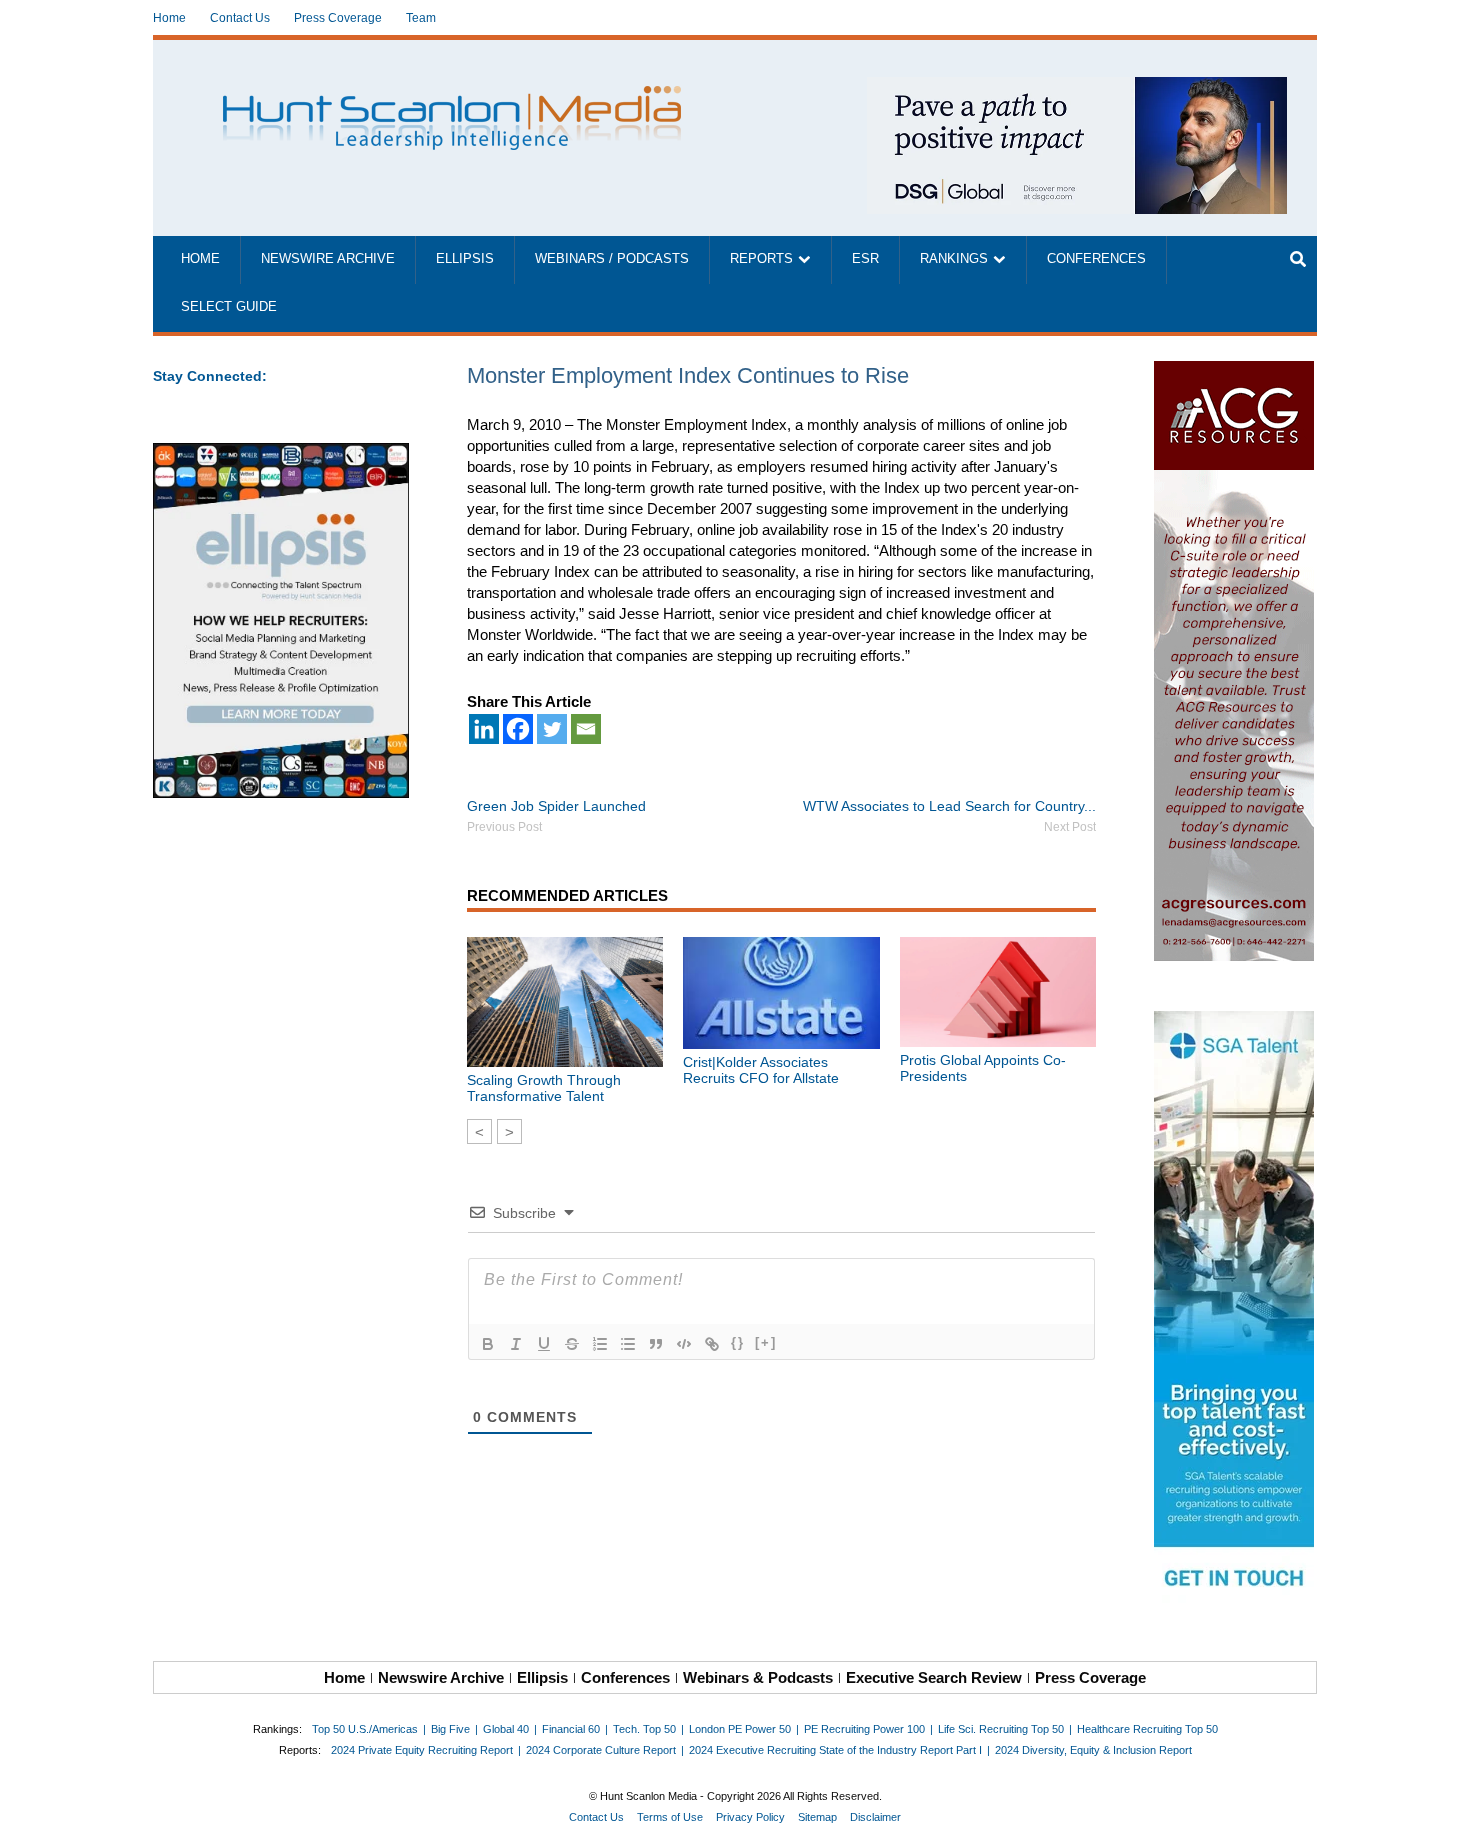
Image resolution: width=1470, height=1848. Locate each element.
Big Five (450, 1729)
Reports (761, 259)
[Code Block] (684, 1344)
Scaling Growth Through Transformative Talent (544, 1088)
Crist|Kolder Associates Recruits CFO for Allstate (761, 1070)
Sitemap (817, 1817)
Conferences (1096, 259)
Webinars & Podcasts (758, 1677)
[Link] (712, 1344)
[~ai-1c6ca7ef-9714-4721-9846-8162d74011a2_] (1077, 87)
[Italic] (516, 1344)
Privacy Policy (750, 1817)
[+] (766, 1342)
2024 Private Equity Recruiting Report (422, 1750)
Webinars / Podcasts (612, 259)
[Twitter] (552, 729)
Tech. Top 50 (644, 1729)
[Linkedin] (484, 729)
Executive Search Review (934, 1677)
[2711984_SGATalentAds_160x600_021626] (1235, 1311)
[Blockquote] (656, 1344)
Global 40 (506, 1729)
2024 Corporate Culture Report (601, 1750)
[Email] (586, 729)
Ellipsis (465, 259)
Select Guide (229, 307)
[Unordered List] (628, 1344)
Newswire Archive (328, 259)
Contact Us (240, 18)
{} (738, 1342)
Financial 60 (571, 1729)
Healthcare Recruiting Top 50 (1147, 1729)
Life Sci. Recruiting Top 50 (1001, 1729)
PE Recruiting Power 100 (864, 1729)
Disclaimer (875, 1817)
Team (421, 18)
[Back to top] (1441, 1819)
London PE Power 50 (740, 1729)
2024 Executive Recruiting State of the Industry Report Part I (835, 1750)
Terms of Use (670, 1817)
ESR (865, 259)
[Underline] (544, 1344)
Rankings (954, 259)
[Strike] (572, 1344)
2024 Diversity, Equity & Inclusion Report (1093, 1750)
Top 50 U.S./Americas (365, 1729)
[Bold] (488, 1344)
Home (169, 18)
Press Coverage (338, 18)
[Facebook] (518, 729)
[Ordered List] (600, 1344)
